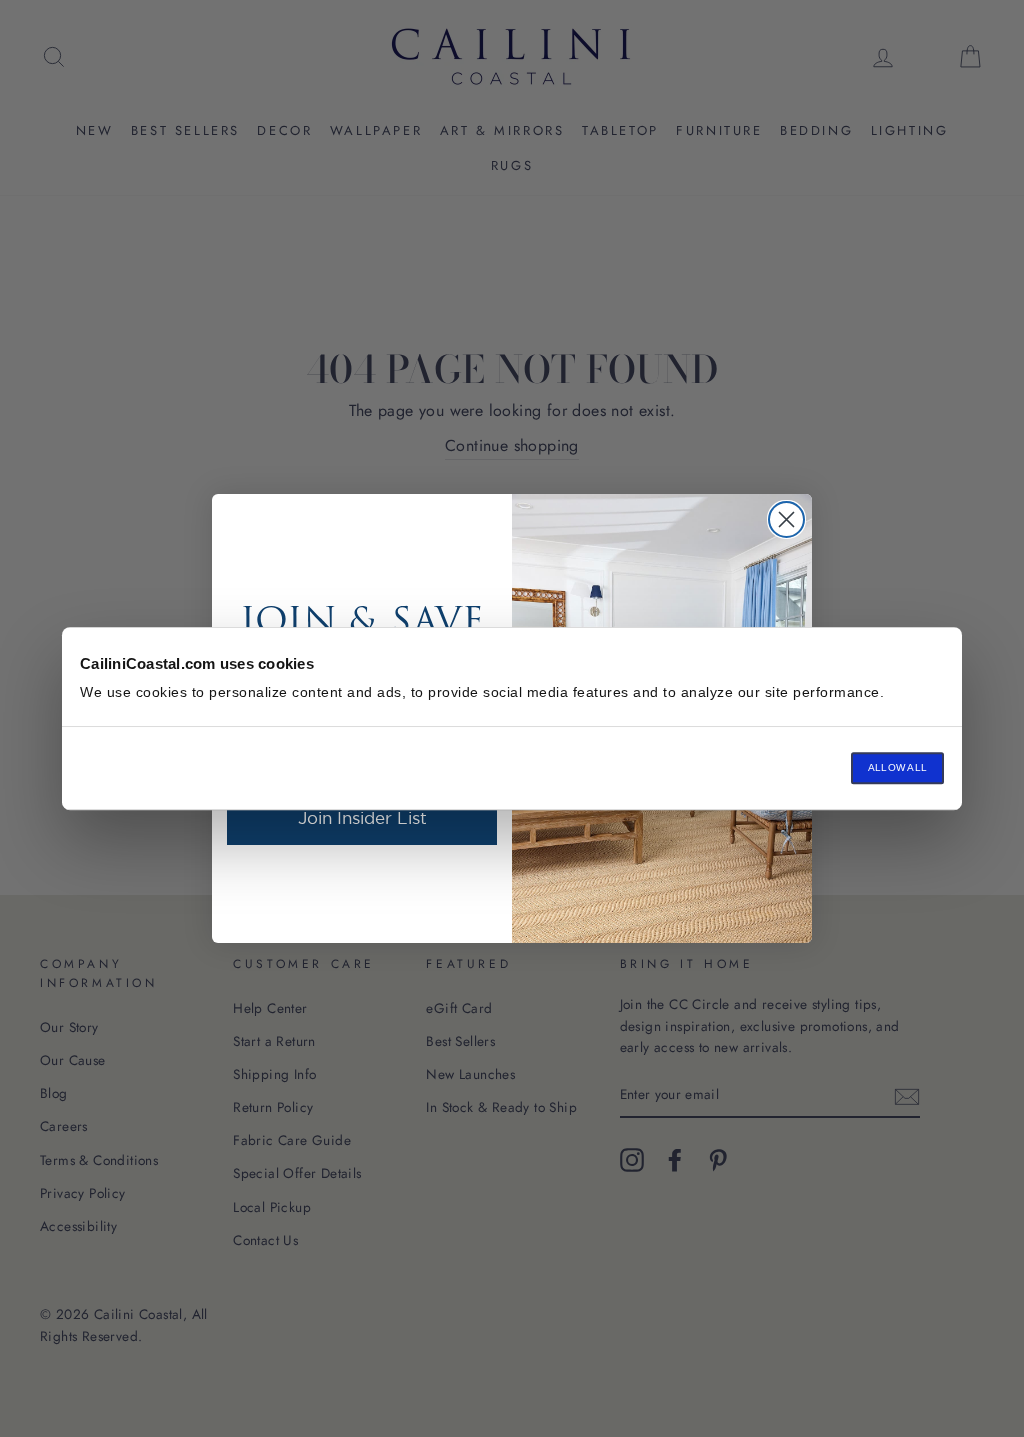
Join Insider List (362, 817)
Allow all (897, 767)
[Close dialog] (786, 519)
